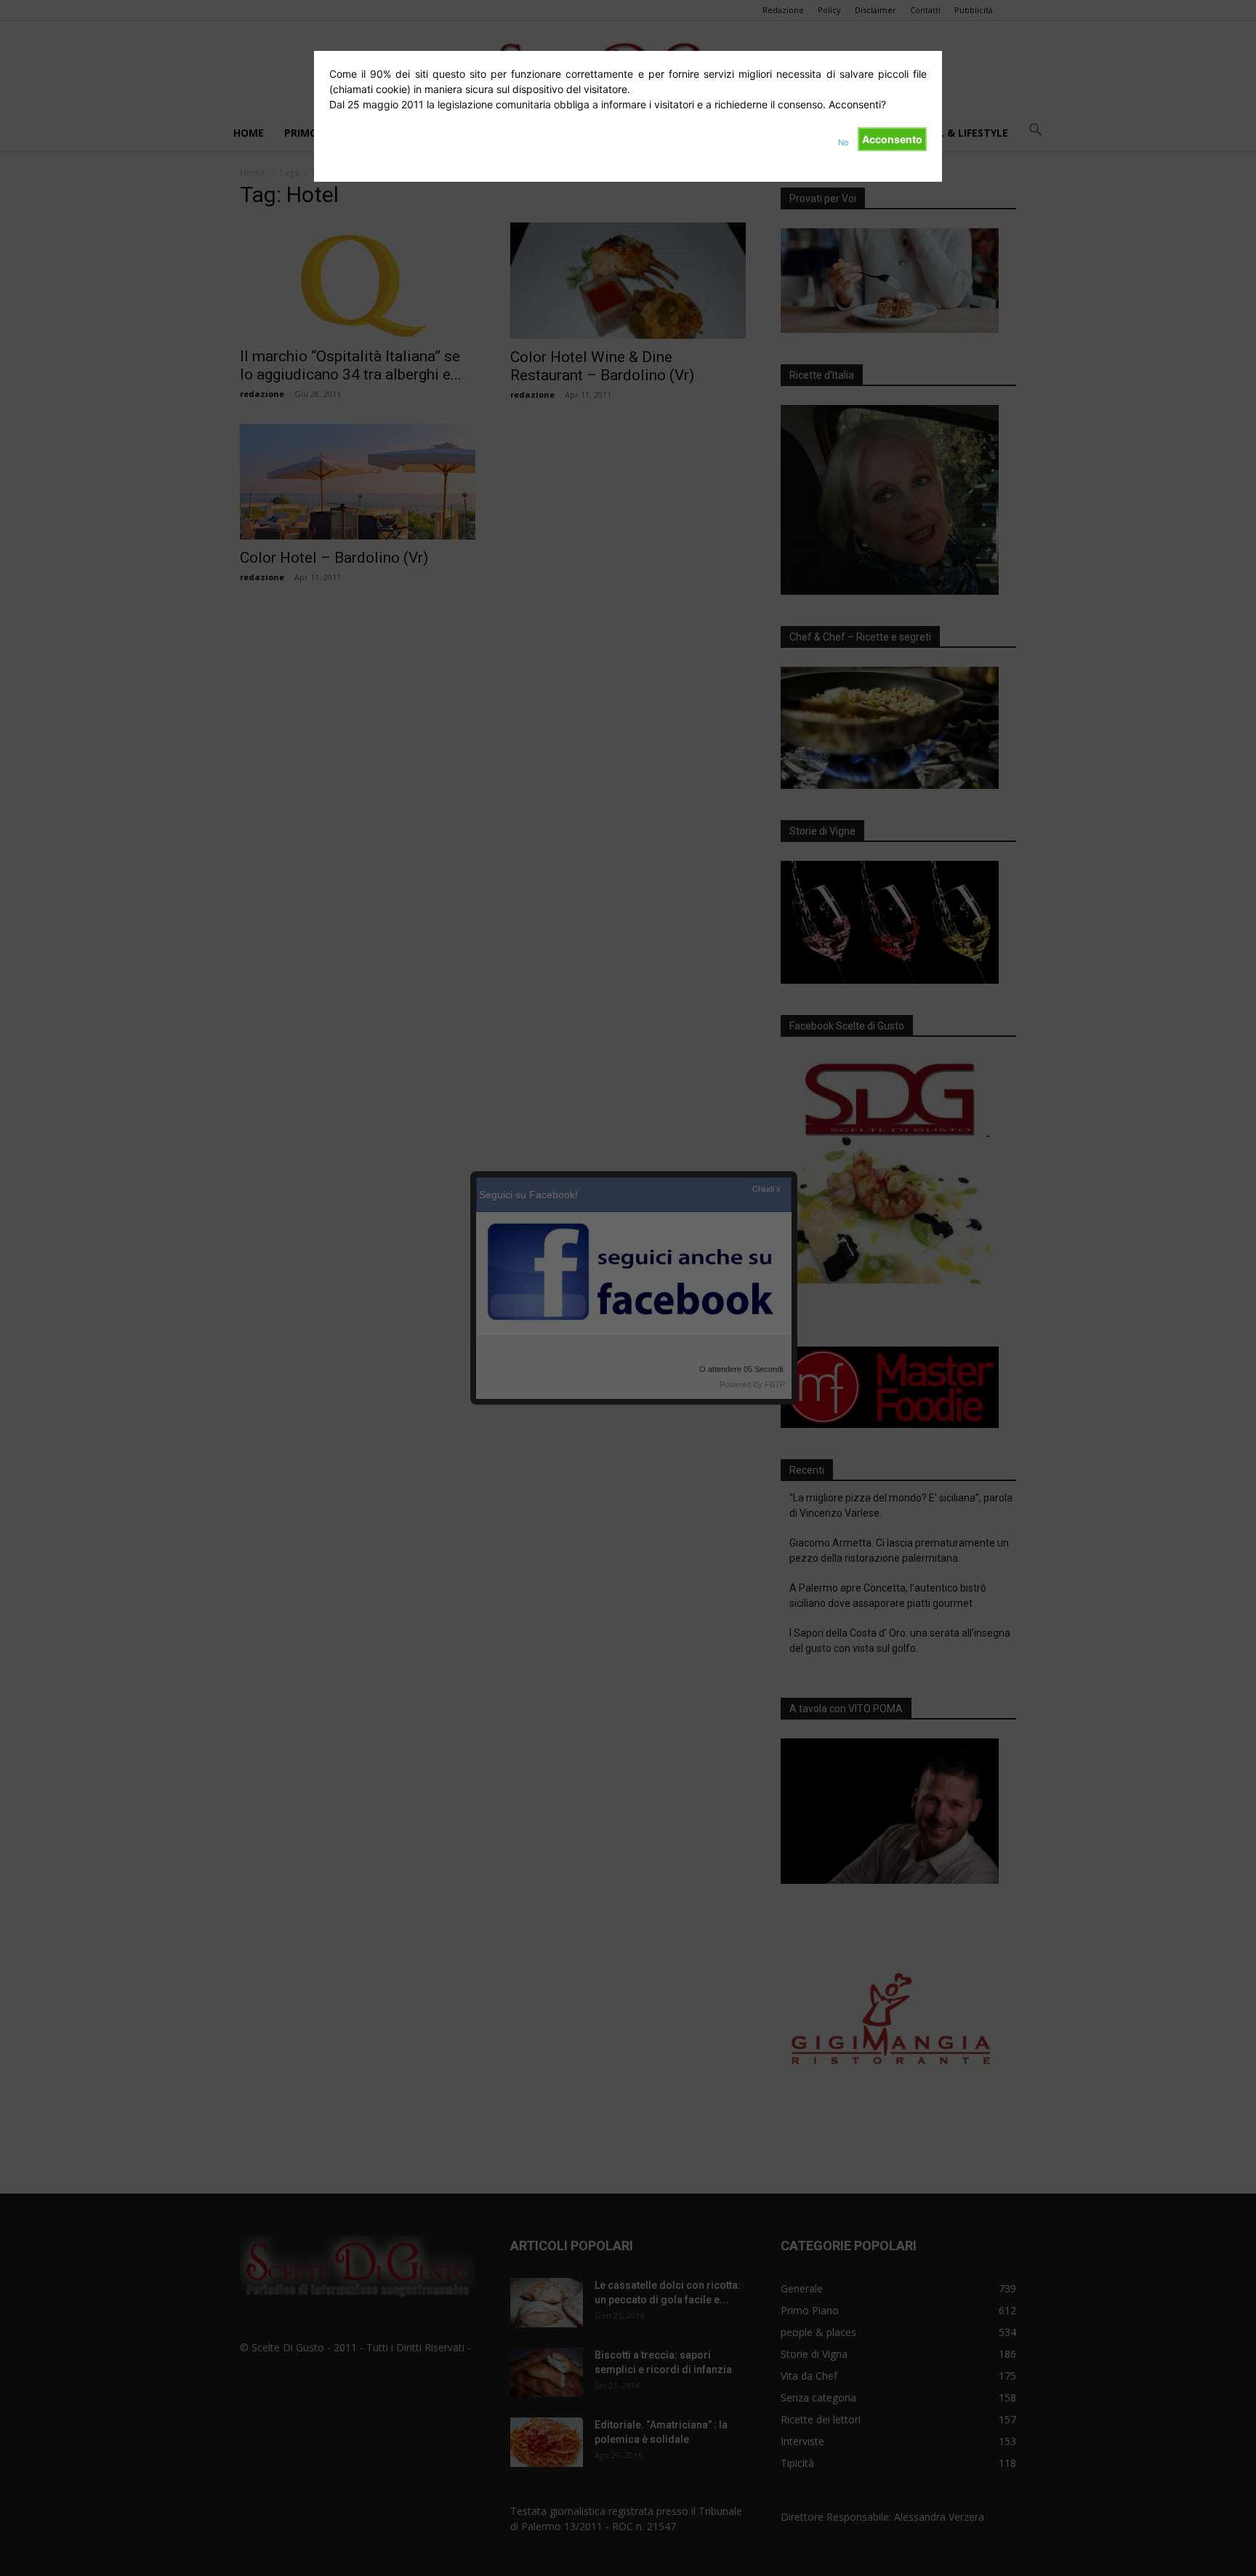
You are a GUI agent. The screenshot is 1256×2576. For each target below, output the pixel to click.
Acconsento (892, 139)
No (844, 143)
